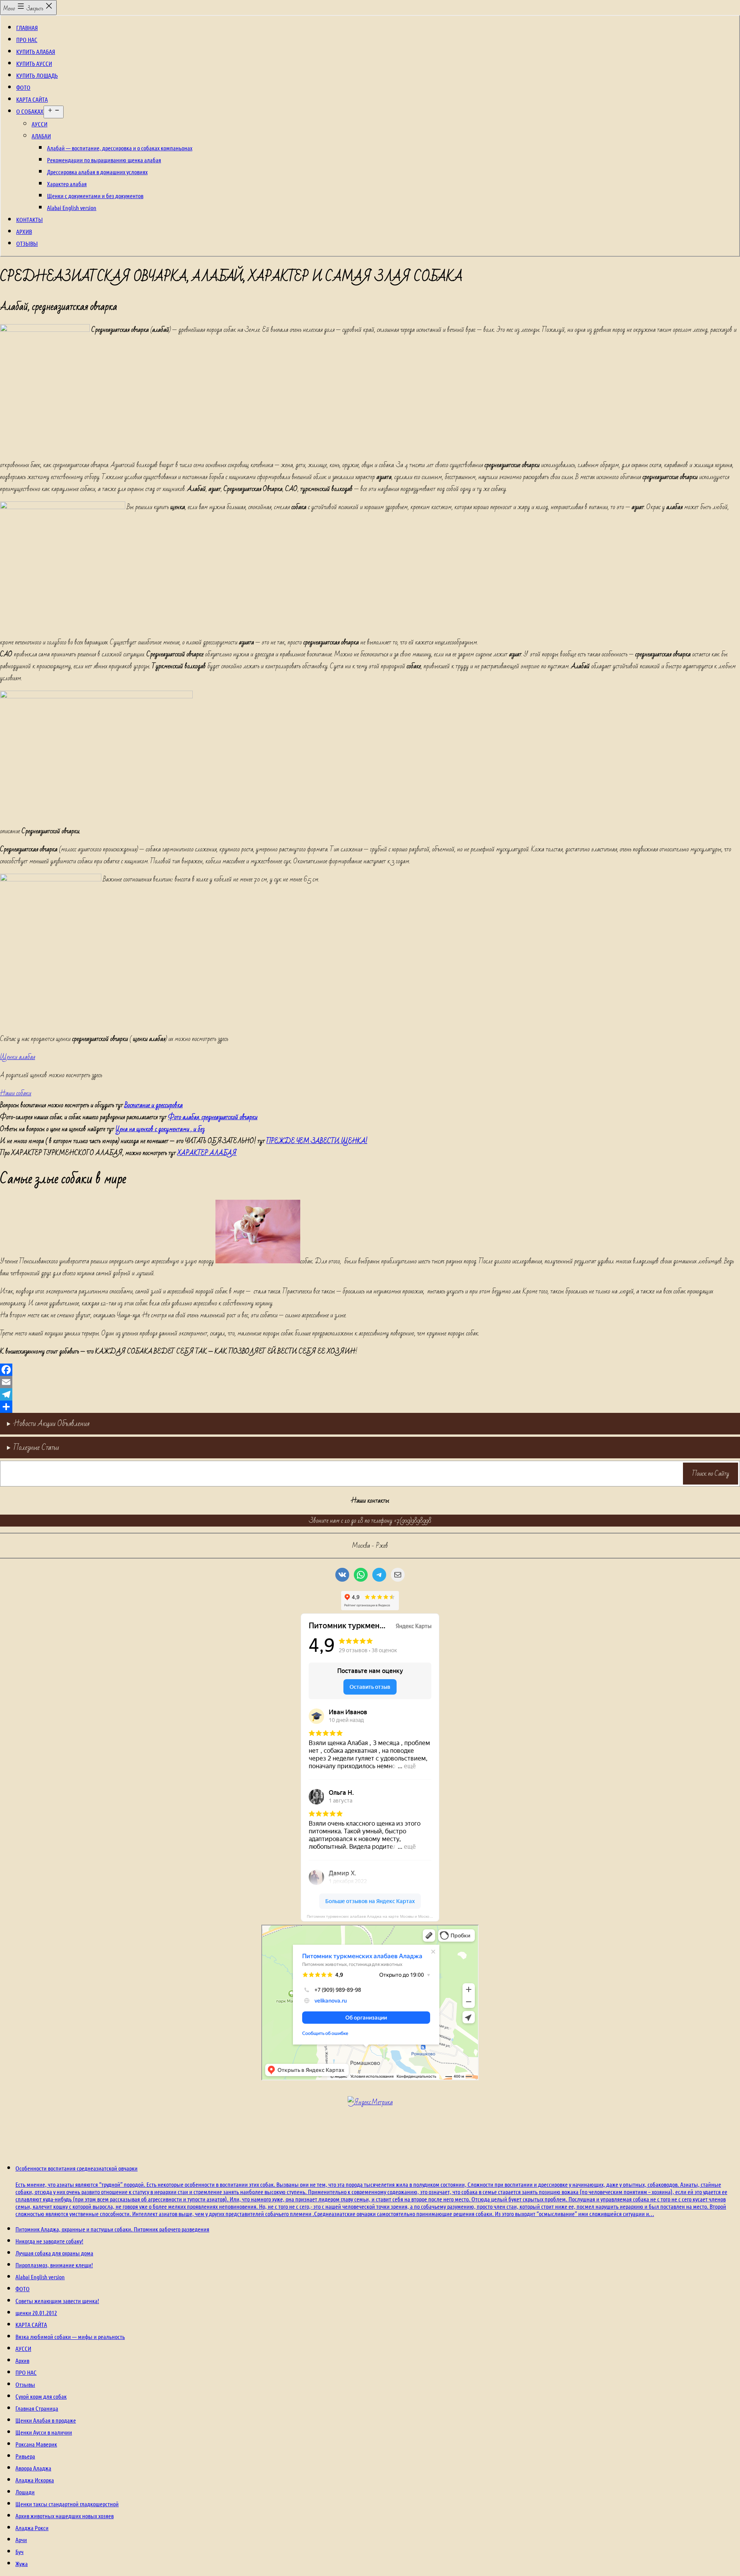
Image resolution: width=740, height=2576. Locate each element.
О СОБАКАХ (30, 111)
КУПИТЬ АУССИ (34, 63)
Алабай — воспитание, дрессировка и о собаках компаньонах (120, 148)
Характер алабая (67, 184)
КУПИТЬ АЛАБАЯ (36, 51)
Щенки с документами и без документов (95, 196)
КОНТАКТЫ (29, 219)
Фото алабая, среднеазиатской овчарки (213, 1117)
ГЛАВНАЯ (27, 28)
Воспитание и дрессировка (154, 1105)
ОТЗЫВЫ (27, 243)
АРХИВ (24, 231)
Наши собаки (16, 1093)
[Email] (370, 1382)
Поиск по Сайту (711, 1474)
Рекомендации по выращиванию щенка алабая (104, 160)
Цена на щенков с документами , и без (160, 1129)
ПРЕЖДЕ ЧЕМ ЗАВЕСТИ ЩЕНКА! (317, 1141)
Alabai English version (72, 208)
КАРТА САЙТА (32, 99)
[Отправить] (370, 1407)
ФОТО (23, 87)
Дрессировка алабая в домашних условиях (97, 172)
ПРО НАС (27, 40)
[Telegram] (370, 1394)
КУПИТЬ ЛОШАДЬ (37, 75)
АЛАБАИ (41, 136)
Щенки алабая (18, 1057)
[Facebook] (370, 1370)
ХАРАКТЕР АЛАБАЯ (207, 1153)
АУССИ (40, 124)
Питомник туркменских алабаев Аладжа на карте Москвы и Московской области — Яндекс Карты (373, 1916)
